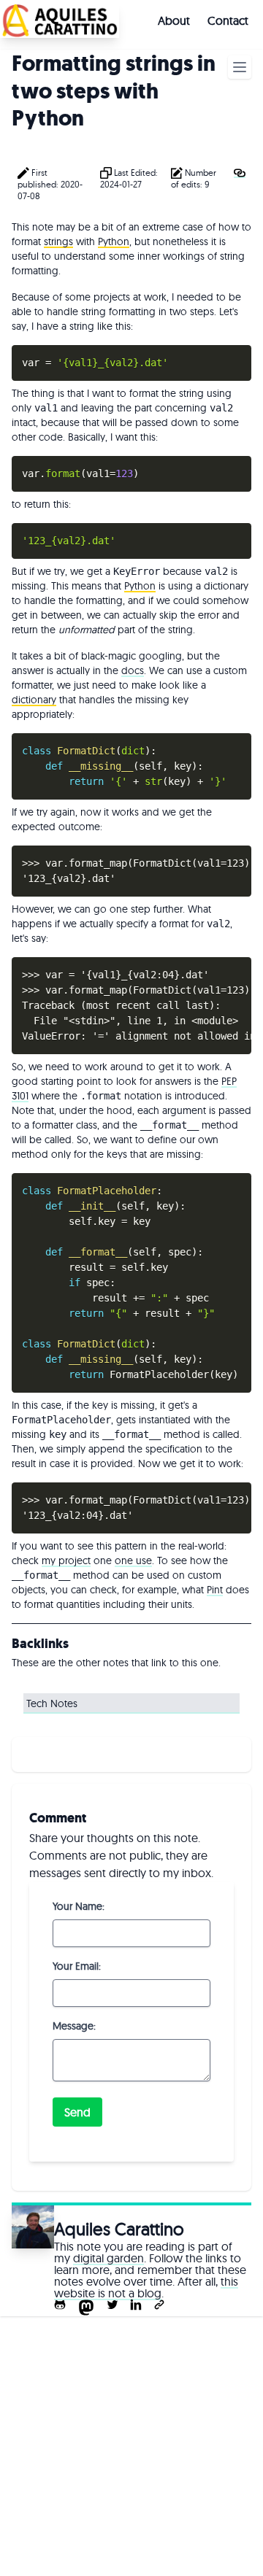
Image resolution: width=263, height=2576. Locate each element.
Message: (74, 2026)
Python (114, 241)
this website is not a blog (146, 2287)
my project (66, 1560)
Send (77, 2112)
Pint (215, 1590)
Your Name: (79, 1906)
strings (58, 241)
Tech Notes (52, 1703)
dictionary (34, 700)
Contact (228, 20)
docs (133, 670)
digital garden (108, 2258)
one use (133, 1560)
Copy (236, 357)
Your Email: (77, 1966)
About (174, 20)
